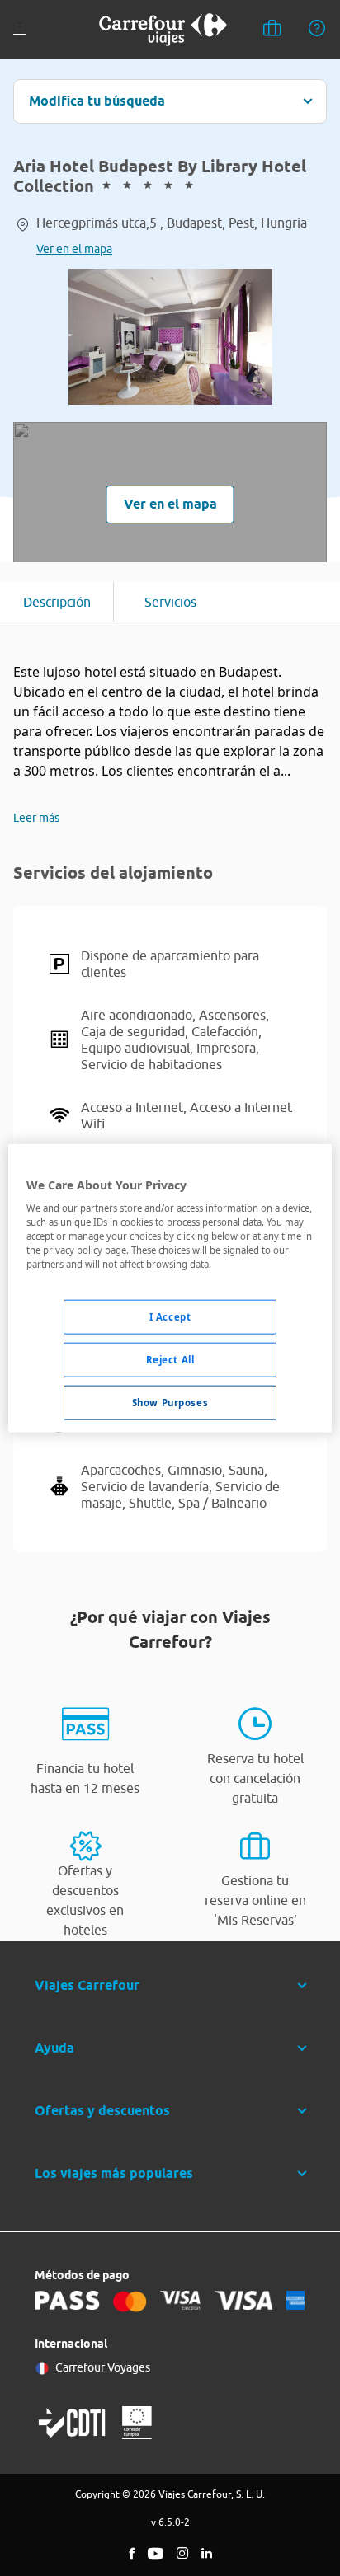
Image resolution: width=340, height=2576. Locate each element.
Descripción (57, 602)
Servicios (170, 602)
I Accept (170, 1317)
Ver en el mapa (74, 249)
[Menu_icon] (20, 30)
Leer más (36, 818)
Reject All (170, 1360)
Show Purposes (170, 1403)
